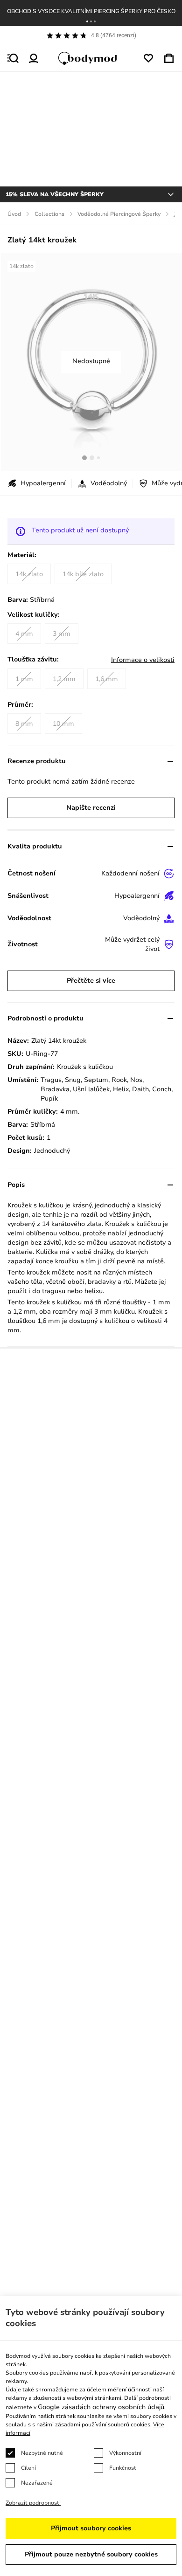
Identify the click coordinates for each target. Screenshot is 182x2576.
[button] (87, 21)
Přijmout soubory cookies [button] (91, 2528)
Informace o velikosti (143, 660)
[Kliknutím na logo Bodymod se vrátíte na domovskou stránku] (91, 58)
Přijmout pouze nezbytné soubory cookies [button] (91, 2554)
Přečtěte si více (91, 981)
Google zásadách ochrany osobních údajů (101, 2407)
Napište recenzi (91, 808)
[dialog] (91, 2436)
